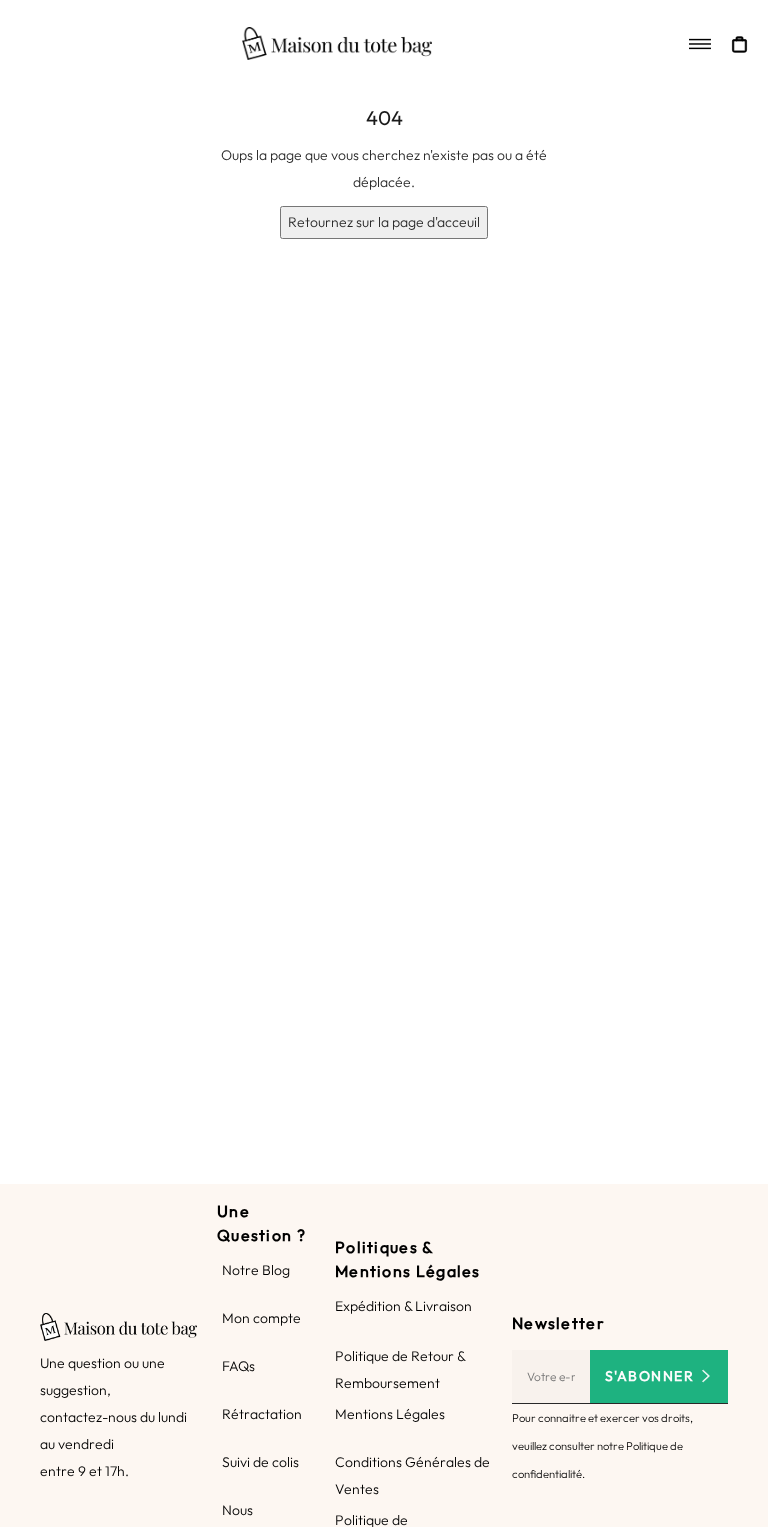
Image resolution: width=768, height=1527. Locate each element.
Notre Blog (256, 1270)
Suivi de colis (260, 1462)
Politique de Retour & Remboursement (400, 1369)
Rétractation (262, 1414)
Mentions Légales (390, 1414)
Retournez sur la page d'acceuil (384, 222)
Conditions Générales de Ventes (412, 1475)
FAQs (238, 1366)
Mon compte (261, 1318)
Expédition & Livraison (403, 1306)
